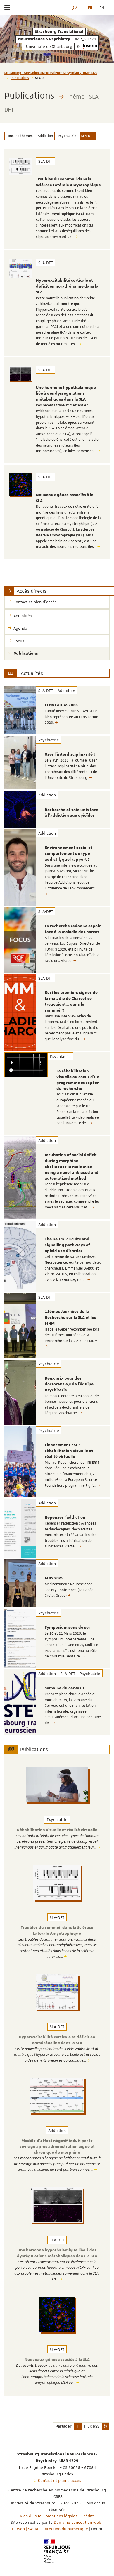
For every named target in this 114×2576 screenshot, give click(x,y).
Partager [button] (64, 2426)
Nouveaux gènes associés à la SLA (57, 2360)
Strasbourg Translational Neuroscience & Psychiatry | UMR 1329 (51, 73)
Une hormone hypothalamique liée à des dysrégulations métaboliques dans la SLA (66, 394)
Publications (20, 78)
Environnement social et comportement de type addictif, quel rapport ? (69, 854)
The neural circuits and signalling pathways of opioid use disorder (67, 1245)
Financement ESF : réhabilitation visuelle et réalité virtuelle (69, 1451)
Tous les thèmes (19, 136)
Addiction (45, 136)
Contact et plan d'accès (59, 2480)
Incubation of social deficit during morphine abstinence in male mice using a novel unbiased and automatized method (72, 1167)
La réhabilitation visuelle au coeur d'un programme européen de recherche (78, 1080)
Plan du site (31, 2516)
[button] (75, 7)
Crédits (88, 2516)
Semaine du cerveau (64, 1688)
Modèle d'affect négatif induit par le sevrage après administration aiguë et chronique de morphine (57, 2147)
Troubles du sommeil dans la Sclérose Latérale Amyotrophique (68, 182)
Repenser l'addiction (65, 1517)
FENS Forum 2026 (61, 705)
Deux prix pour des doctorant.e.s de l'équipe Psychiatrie (69, 1384)
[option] (57, 710)
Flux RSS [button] (92, 2426)
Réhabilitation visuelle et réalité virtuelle (57, 1830)
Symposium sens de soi (67, 1628)
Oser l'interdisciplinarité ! (70, 754)
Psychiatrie (67, 136)
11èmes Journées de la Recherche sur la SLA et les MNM (70, 1318)
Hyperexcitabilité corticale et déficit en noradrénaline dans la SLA (67, 286)
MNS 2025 (54, 1578)
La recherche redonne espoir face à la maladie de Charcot (73, 929)
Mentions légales (61, 2516)
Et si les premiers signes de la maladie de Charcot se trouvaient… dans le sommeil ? (71, 1001)
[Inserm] (90, 46)
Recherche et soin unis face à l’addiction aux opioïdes (71, 813)
